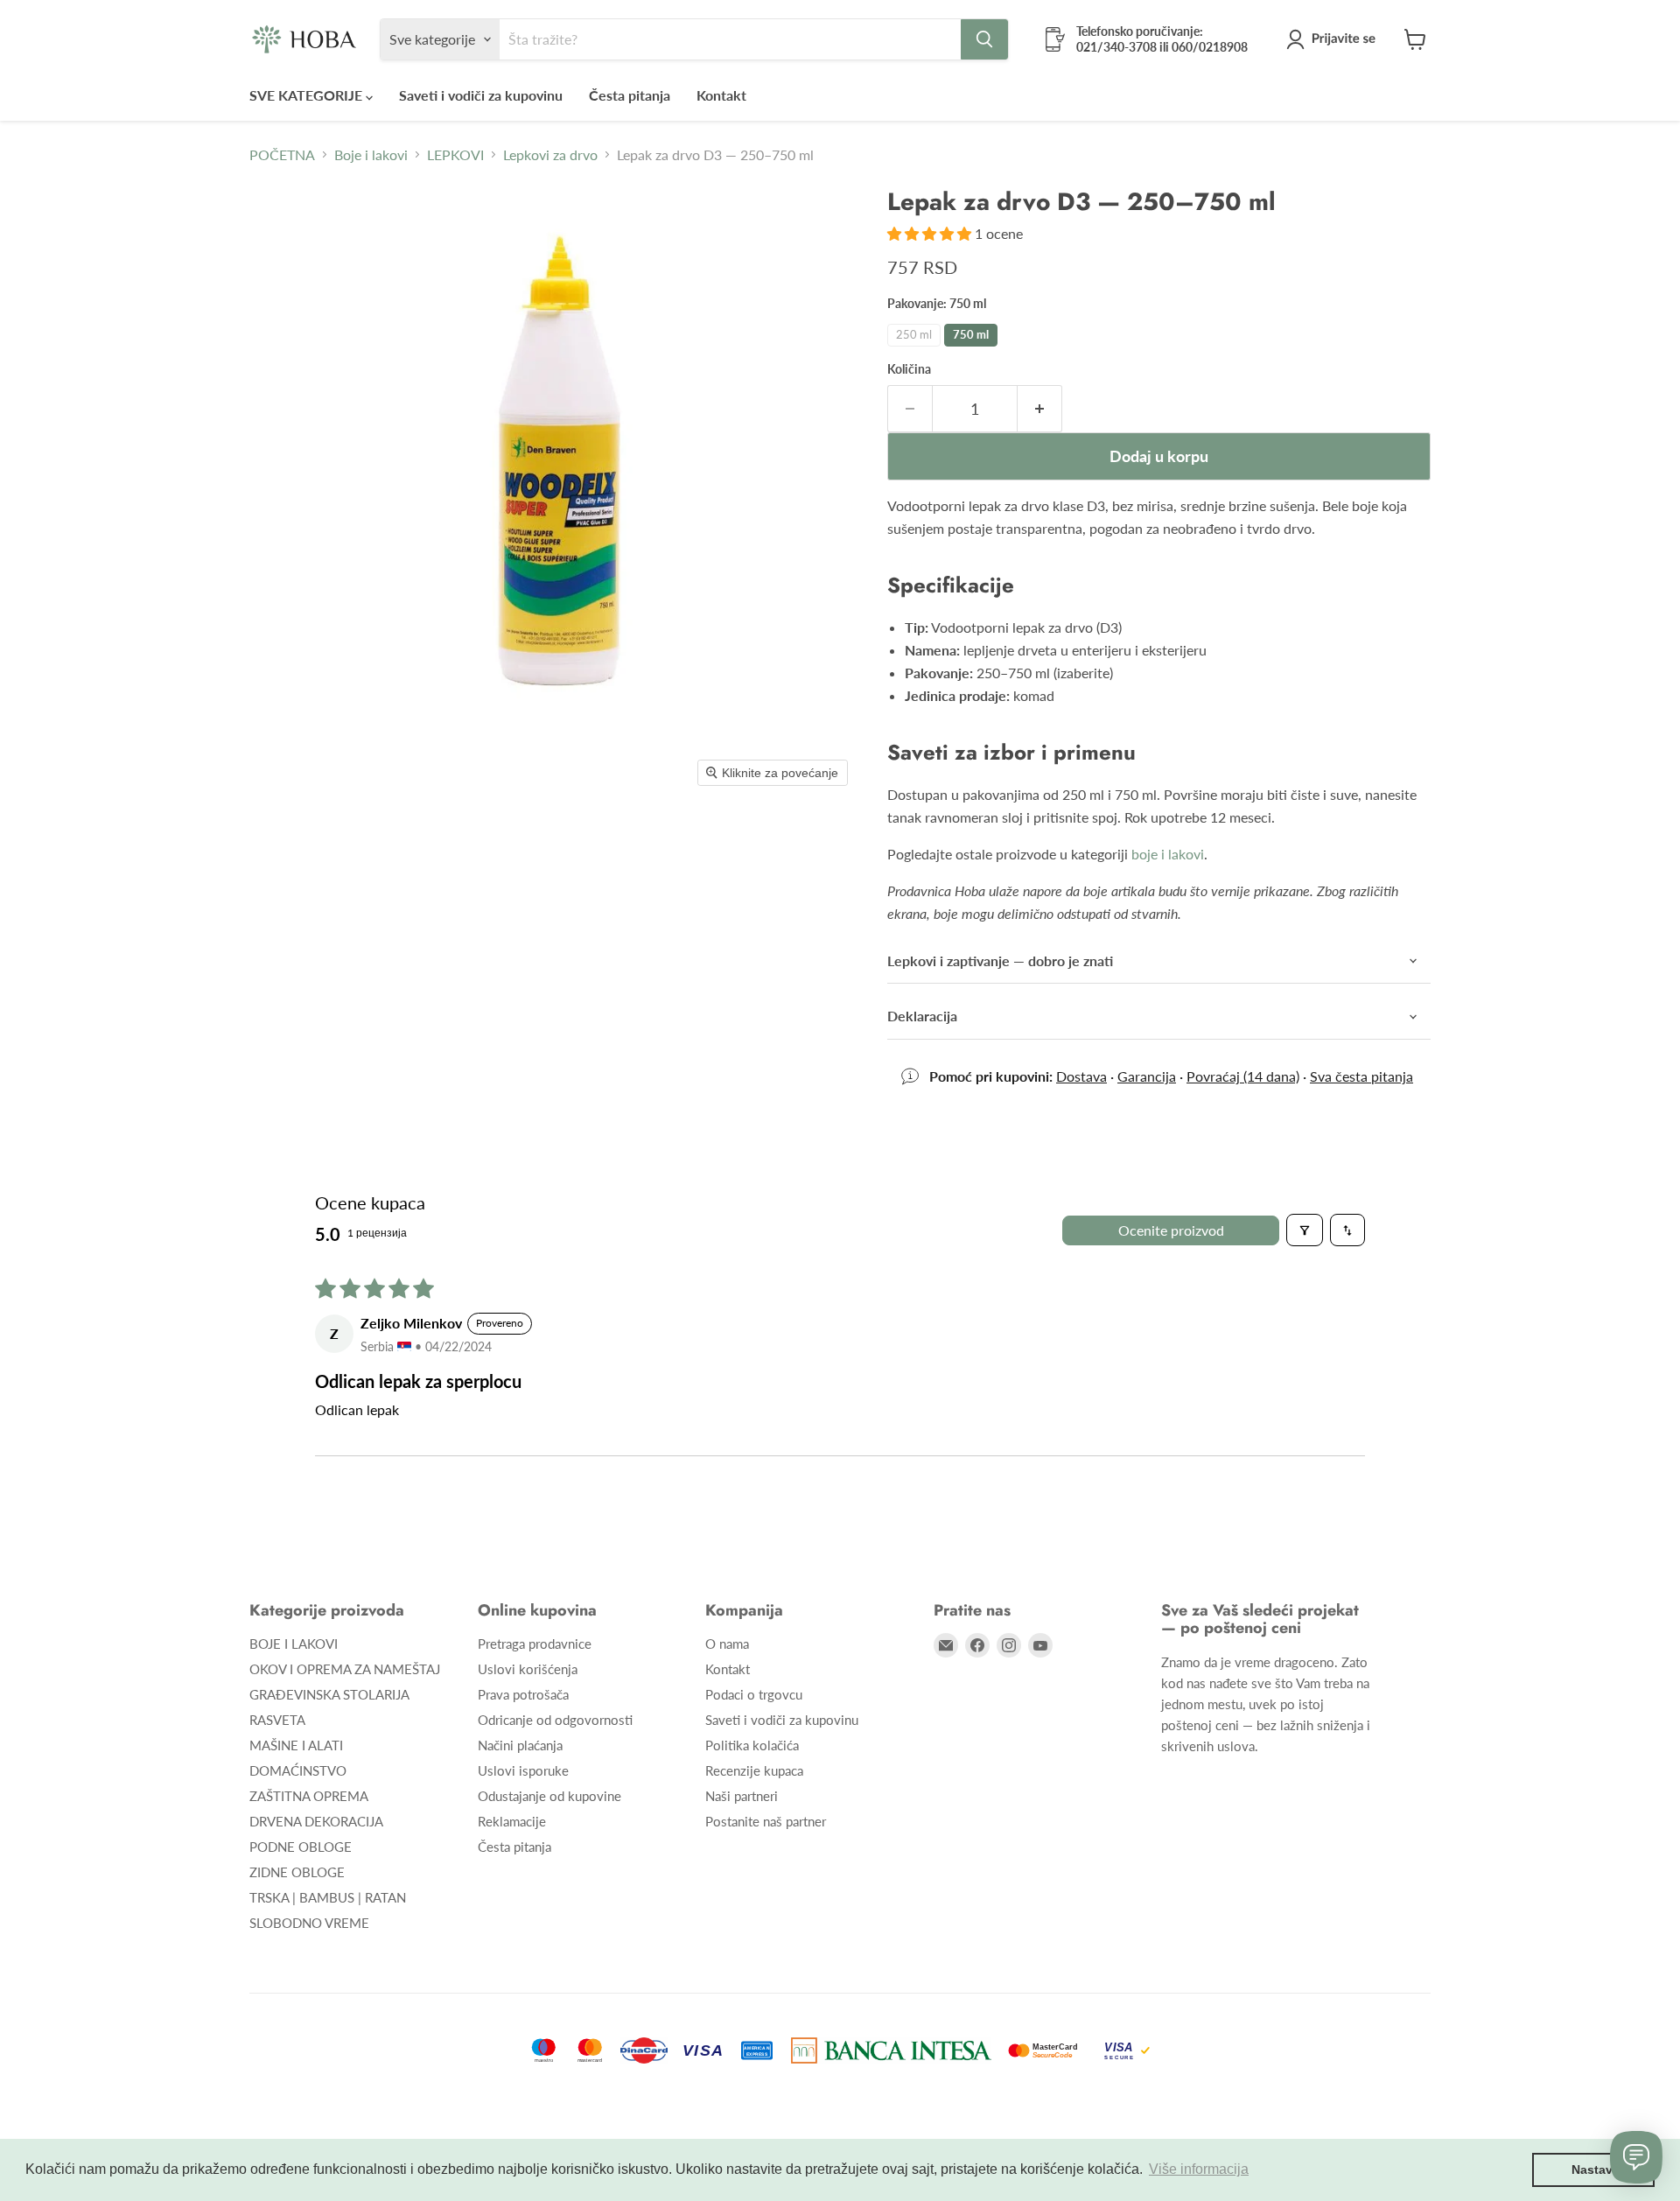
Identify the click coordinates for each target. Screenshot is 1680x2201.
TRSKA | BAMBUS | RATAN (328, 1897)
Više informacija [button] (1199, 2169)
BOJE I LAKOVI (294, 1644)
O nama (727, 1644)
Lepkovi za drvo (550, 155)
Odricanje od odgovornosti (555, 1720)
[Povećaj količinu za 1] (1040, 409)
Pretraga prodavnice (535, 1644)
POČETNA (282, 155)
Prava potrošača (523, 1694)
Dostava (1081, 1076)
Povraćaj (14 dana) (1243, 1076)
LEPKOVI (455, 155)
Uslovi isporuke (523, 1770)
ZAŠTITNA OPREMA (309, 1796)
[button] (1334, 39)
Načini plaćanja (520, 1745)
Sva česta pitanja (1361, 1076)
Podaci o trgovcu (754, 1694)
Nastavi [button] (1594, 2169)
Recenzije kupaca (754, 1770)
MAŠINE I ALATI (296, 1745)
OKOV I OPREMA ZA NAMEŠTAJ (345, 1669)
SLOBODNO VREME (309, 1923)
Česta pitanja (630, 95)
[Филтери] (1305, 1230)
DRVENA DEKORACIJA (316, 1821)
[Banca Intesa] (891, 2050)
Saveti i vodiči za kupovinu (481, 95)
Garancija (1147, 1076)
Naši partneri (742, 1796)
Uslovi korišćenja (528, 1669)
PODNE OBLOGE (301, 1847)
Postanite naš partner (766, 1821)
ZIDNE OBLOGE (297, 1872)
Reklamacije (512, 1821)
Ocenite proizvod (1171, 1230)
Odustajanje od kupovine (549, 1796)
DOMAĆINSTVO (298, 1770)
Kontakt (721, 95)
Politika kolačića (752, 1745)
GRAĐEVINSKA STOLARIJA (329, 1694)
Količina (909, 369)
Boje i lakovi (371, 155)
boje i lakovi (1168, 854)
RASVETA (277, 1720)
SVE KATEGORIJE (308, 95)
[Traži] (984, 39)
